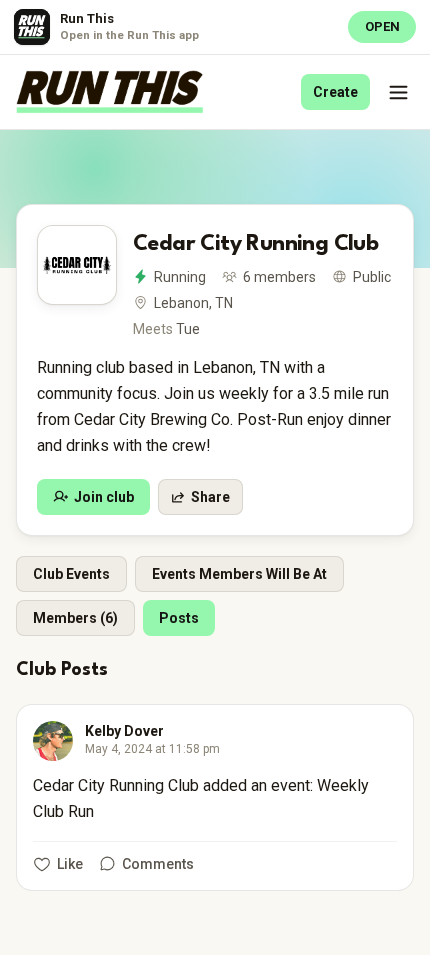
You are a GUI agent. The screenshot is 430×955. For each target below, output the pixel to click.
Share (210, 497)
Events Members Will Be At (239, 574)
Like (70, 864)
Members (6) (75, 618)
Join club (104, 497)
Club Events (71, 574)
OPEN (382, 26)
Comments (158, 864)
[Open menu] (398, 92)
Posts (179, 618)
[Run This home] (110, 92)
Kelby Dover (124, 731)
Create (335, 92)
